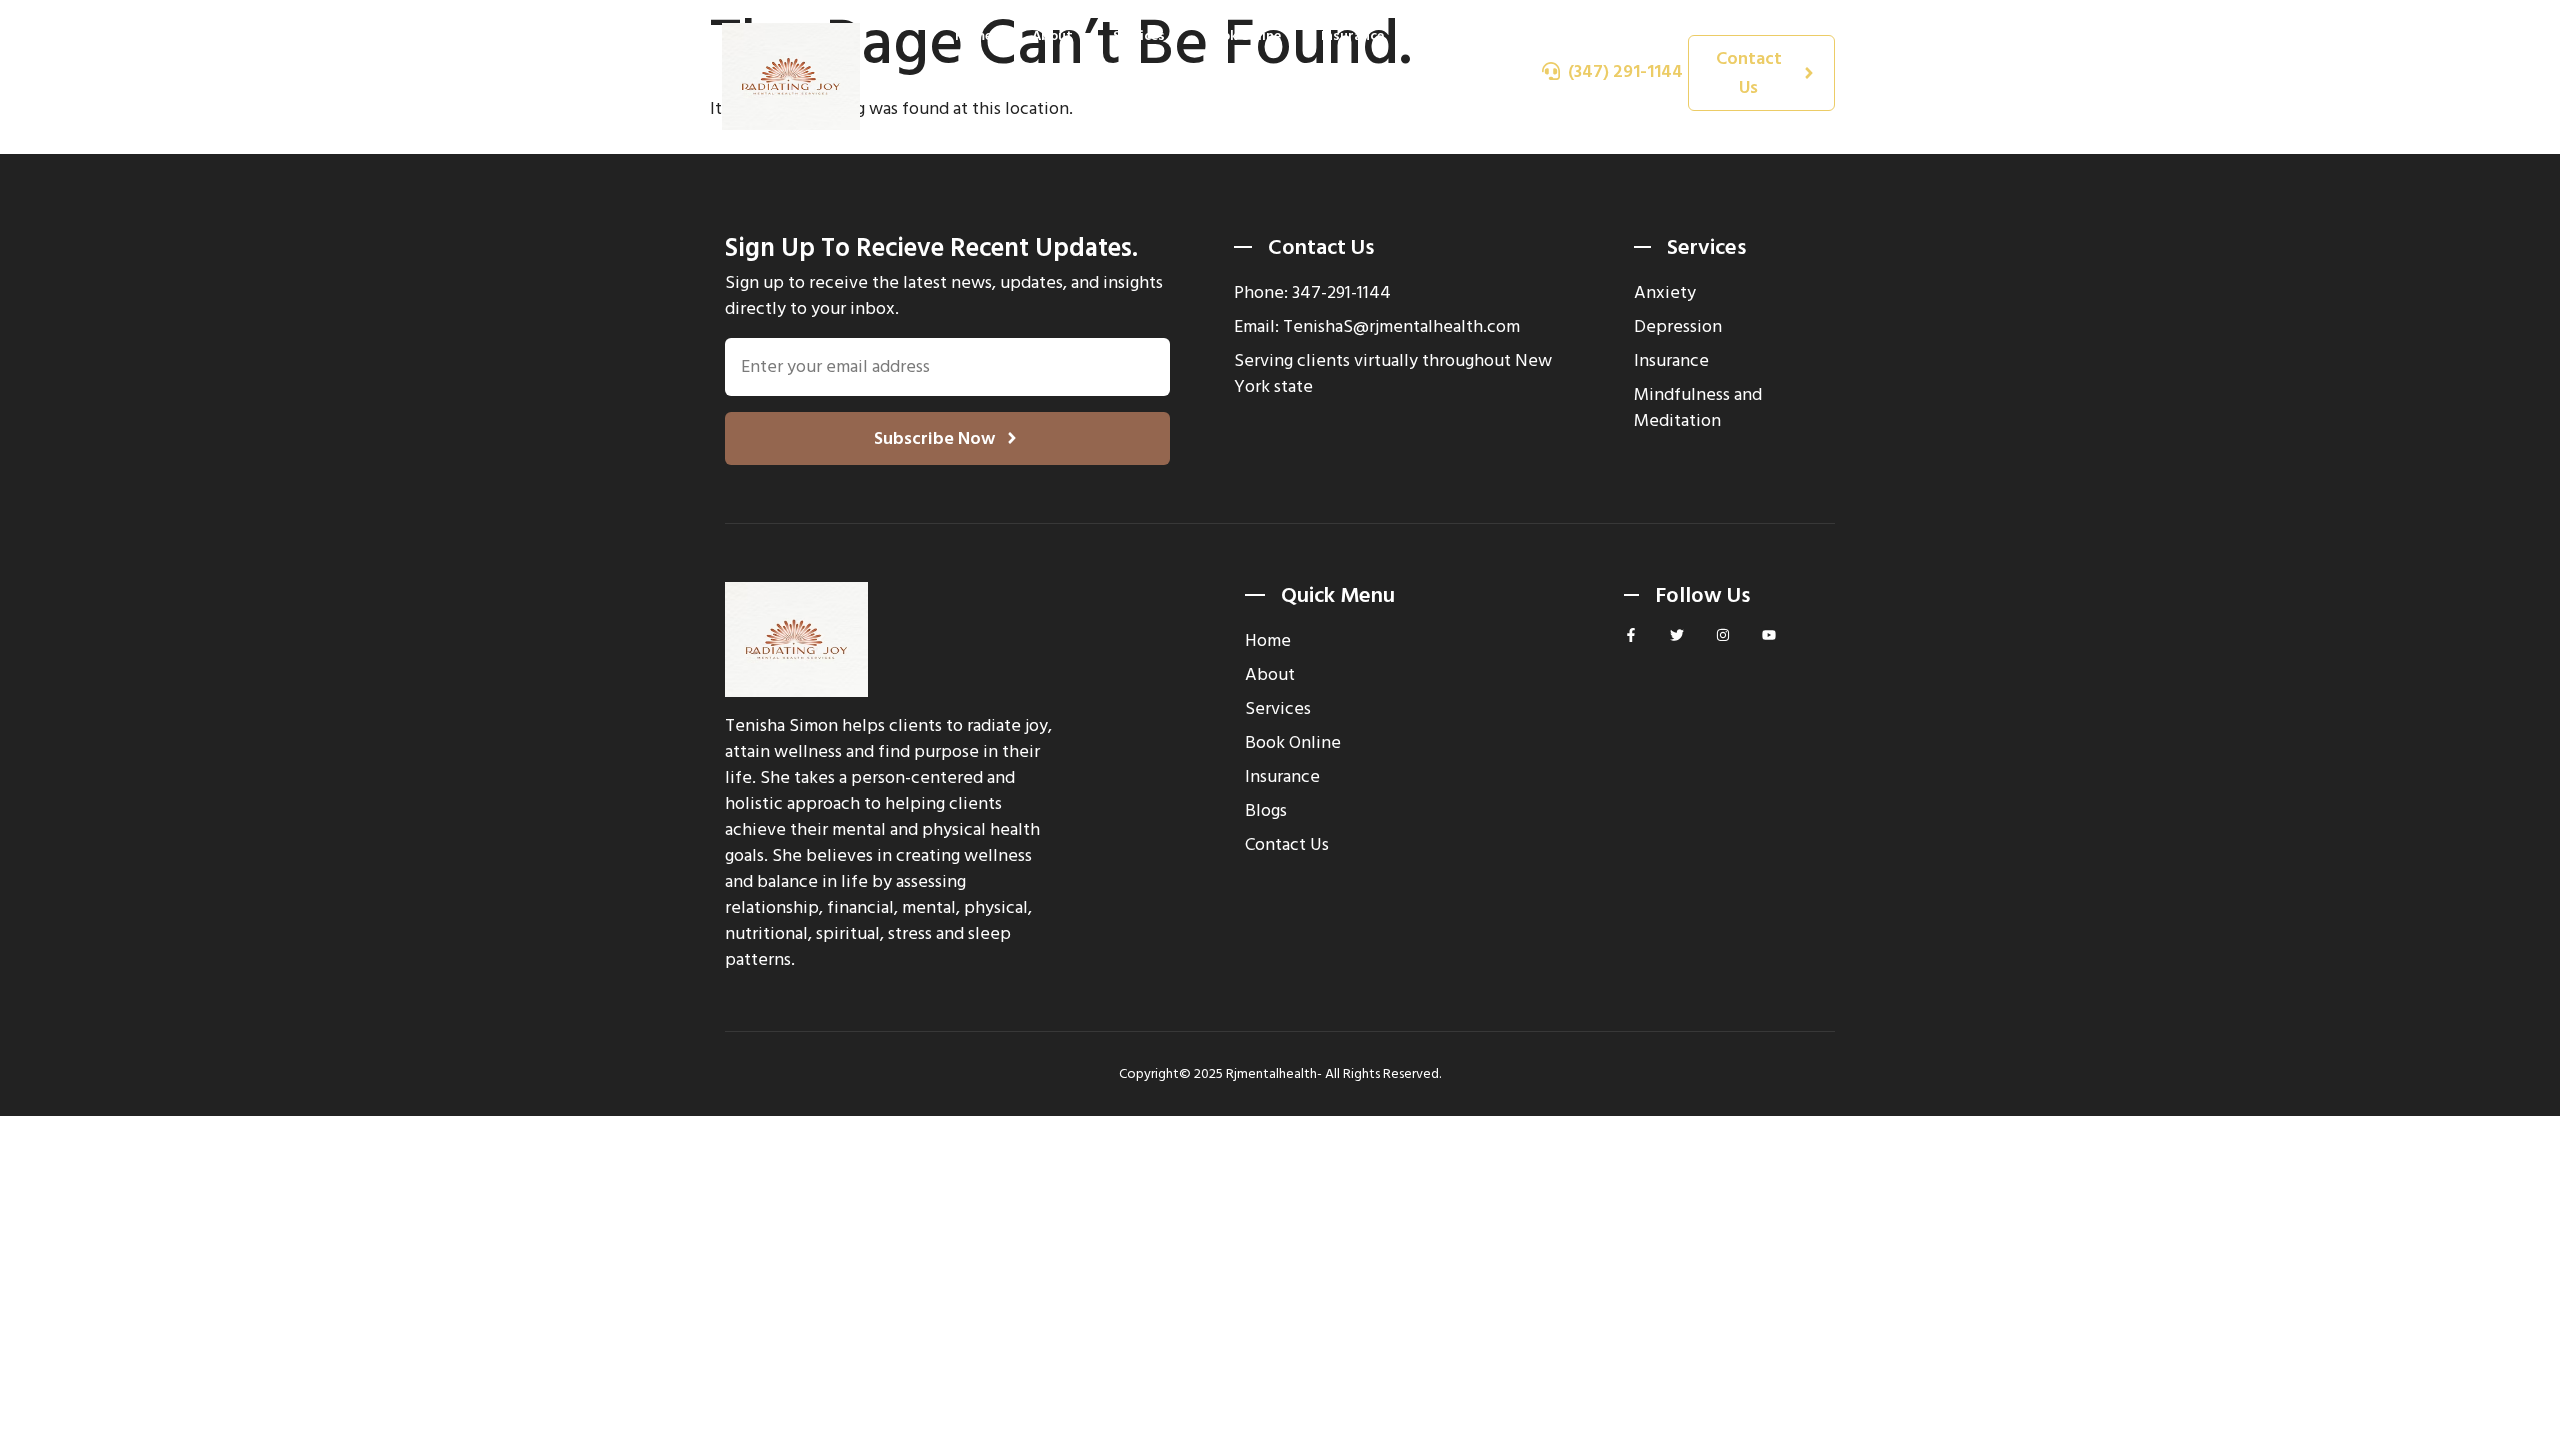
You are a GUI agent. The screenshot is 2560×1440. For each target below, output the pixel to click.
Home (973, 35)
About (1052, 35)
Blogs (1442, 35)
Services (1139, 35)
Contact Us (1444, 108)
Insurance (1352, 35)
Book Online (1243, 35)
